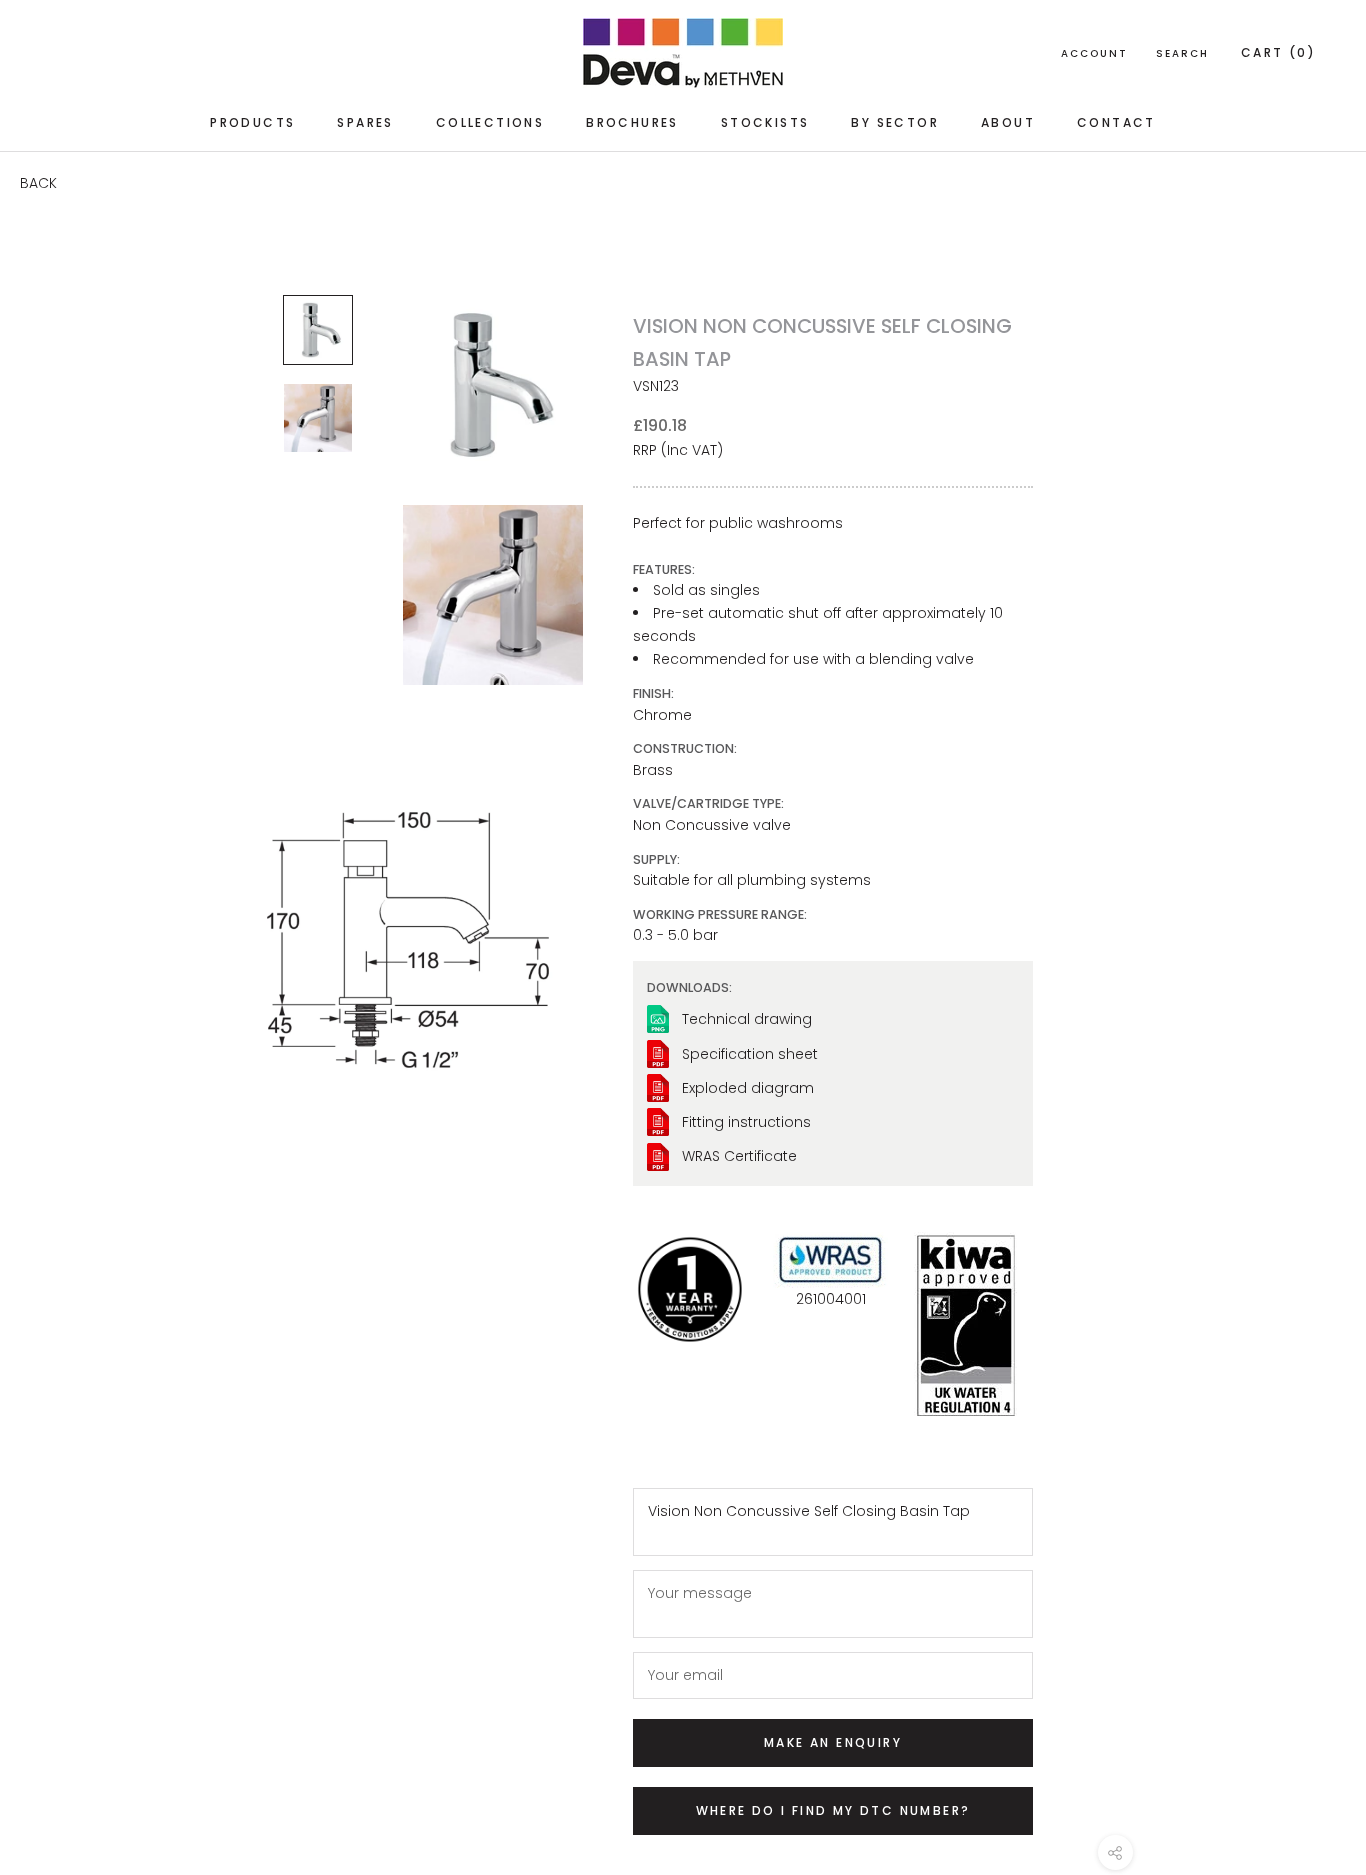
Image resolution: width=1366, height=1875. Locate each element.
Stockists (765, 122)
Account (1094, 53)
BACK (38, 183)
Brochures (632, 122)
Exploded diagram (748, 1088)
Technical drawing (747, 1019)
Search (1182, 53)
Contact (1116, 122)
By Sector (895, 122)
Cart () (1278, 52)
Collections (490, 122)
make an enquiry (833, 1742)
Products (252, 122)
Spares (365, 122)
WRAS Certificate (739, 1156)
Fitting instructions (746, 1122)
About (1008, 122)
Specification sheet (750, 1054)
